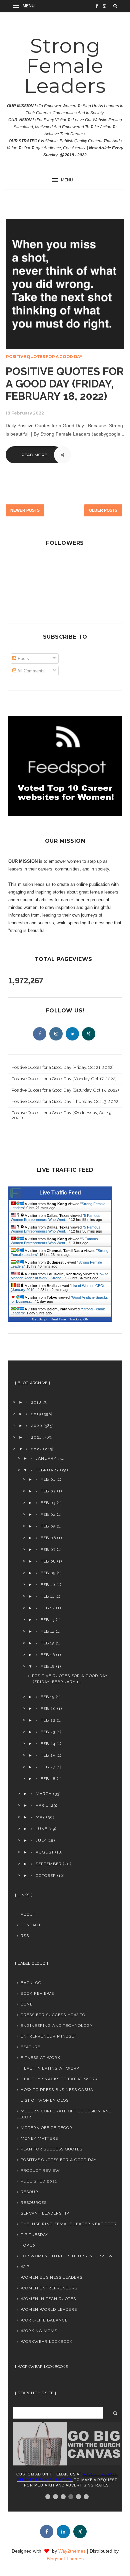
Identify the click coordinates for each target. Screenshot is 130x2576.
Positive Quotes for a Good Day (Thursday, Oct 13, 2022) (66, 1101)
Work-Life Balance (44, 2320)
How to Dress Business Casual (58, 2090)
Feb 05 (48, 1526)
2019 (36, 1414)
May (40, 1817)
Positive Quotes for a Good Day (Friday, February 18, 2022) (65, 384)
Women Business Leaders (51, 2277)
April (42, 1805)
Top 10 (28, 2245)
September (49, 1864)
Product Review (40, 2170)
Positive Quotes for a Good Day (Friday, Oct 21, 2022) (63, 1067)
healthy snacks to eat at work (59, 2079)
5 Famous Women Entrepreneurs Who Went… (55, 1218)
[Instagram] (56, 1034)
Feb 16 (48, 1655)
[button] (25, 6)
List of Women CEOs (45, 2100)
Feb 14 (48, 1631)
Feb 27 (48, 1767)
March (44, 1794)
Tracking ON (79, 1319)
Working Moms (39, 2331)
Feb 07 (48, 1550)
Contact (31, 1925)
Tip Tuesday (34, 2235)
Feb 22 (48, 1720)
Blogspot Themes (65, 2559)
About (28, 1914)
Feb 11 (47, 1596)
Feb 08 (48, 1561)
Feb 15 (48, 1643)
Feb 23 (48, 1732)
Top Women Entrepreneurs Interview (67, 2256)
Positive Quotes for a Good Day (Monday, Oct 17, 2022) (64, 1079)
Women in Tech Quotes (48, 2299)
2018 (36, 1402)
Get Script (40, 1319)
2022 (36, 1449)
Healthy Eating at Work (50, 2068)
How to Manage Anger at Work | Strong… (59, 1276)
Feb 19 (48, 1697)
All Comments (30, 671)
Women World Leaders (49, 2309)
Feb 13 (48, 1620)
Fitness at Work (40, 2058)
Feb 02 (48, 1491)
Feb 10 (48, 1585)
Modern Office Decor (46, 2128)
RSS (25, 1936)
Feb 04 (48, 1514)
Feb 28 (48, 1779)
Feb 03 (48, 1503)
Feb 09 (48, 1573)
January (46, 1458)
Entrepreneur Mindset (49, 2036)
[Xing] (89, 1034)
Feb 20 (48, 1709)
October (46, 1876)
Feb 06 (48, 1538)
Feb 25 (48, 1755)
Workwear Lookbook (47, 2342)
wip (25, 2267)
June (41, 1829)
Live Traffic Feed (60, 1193)
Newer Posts (25, 510)
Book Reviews (37, 1993)
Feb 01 (48, 1479)
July (41, 1840)
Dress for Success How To (53, 2015)
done (27, 2004)
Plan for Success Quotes (51, 2149)
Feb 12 (48, 1608)
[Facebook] (40, 1034)
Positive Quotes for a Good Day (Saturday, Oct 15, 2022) (65, 1090)
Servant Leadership (45, 2213)
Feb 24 (48, 1744)
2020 (37, 1426)
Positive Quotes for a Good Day (44, 357)
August (45, 1852)
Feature (30, 2047)
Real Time (58, 1319)
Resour (29, 2192)
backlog (31, 1983)
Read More (34, 455)
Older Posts (103, 510)
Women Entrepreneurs (49, 2288)
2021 (36, 1437)
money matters (39, 2138)
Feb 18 (48, 1666)
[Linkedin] (72, 1034)
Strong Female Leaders (65, 66)
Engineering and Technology (57, 2026)
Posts (23, 659)
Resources (34, 2203)
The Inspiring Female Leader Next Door (69, 2224)
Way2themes (72, 2551)
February (47, 1470)
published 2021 (39, 2181)
